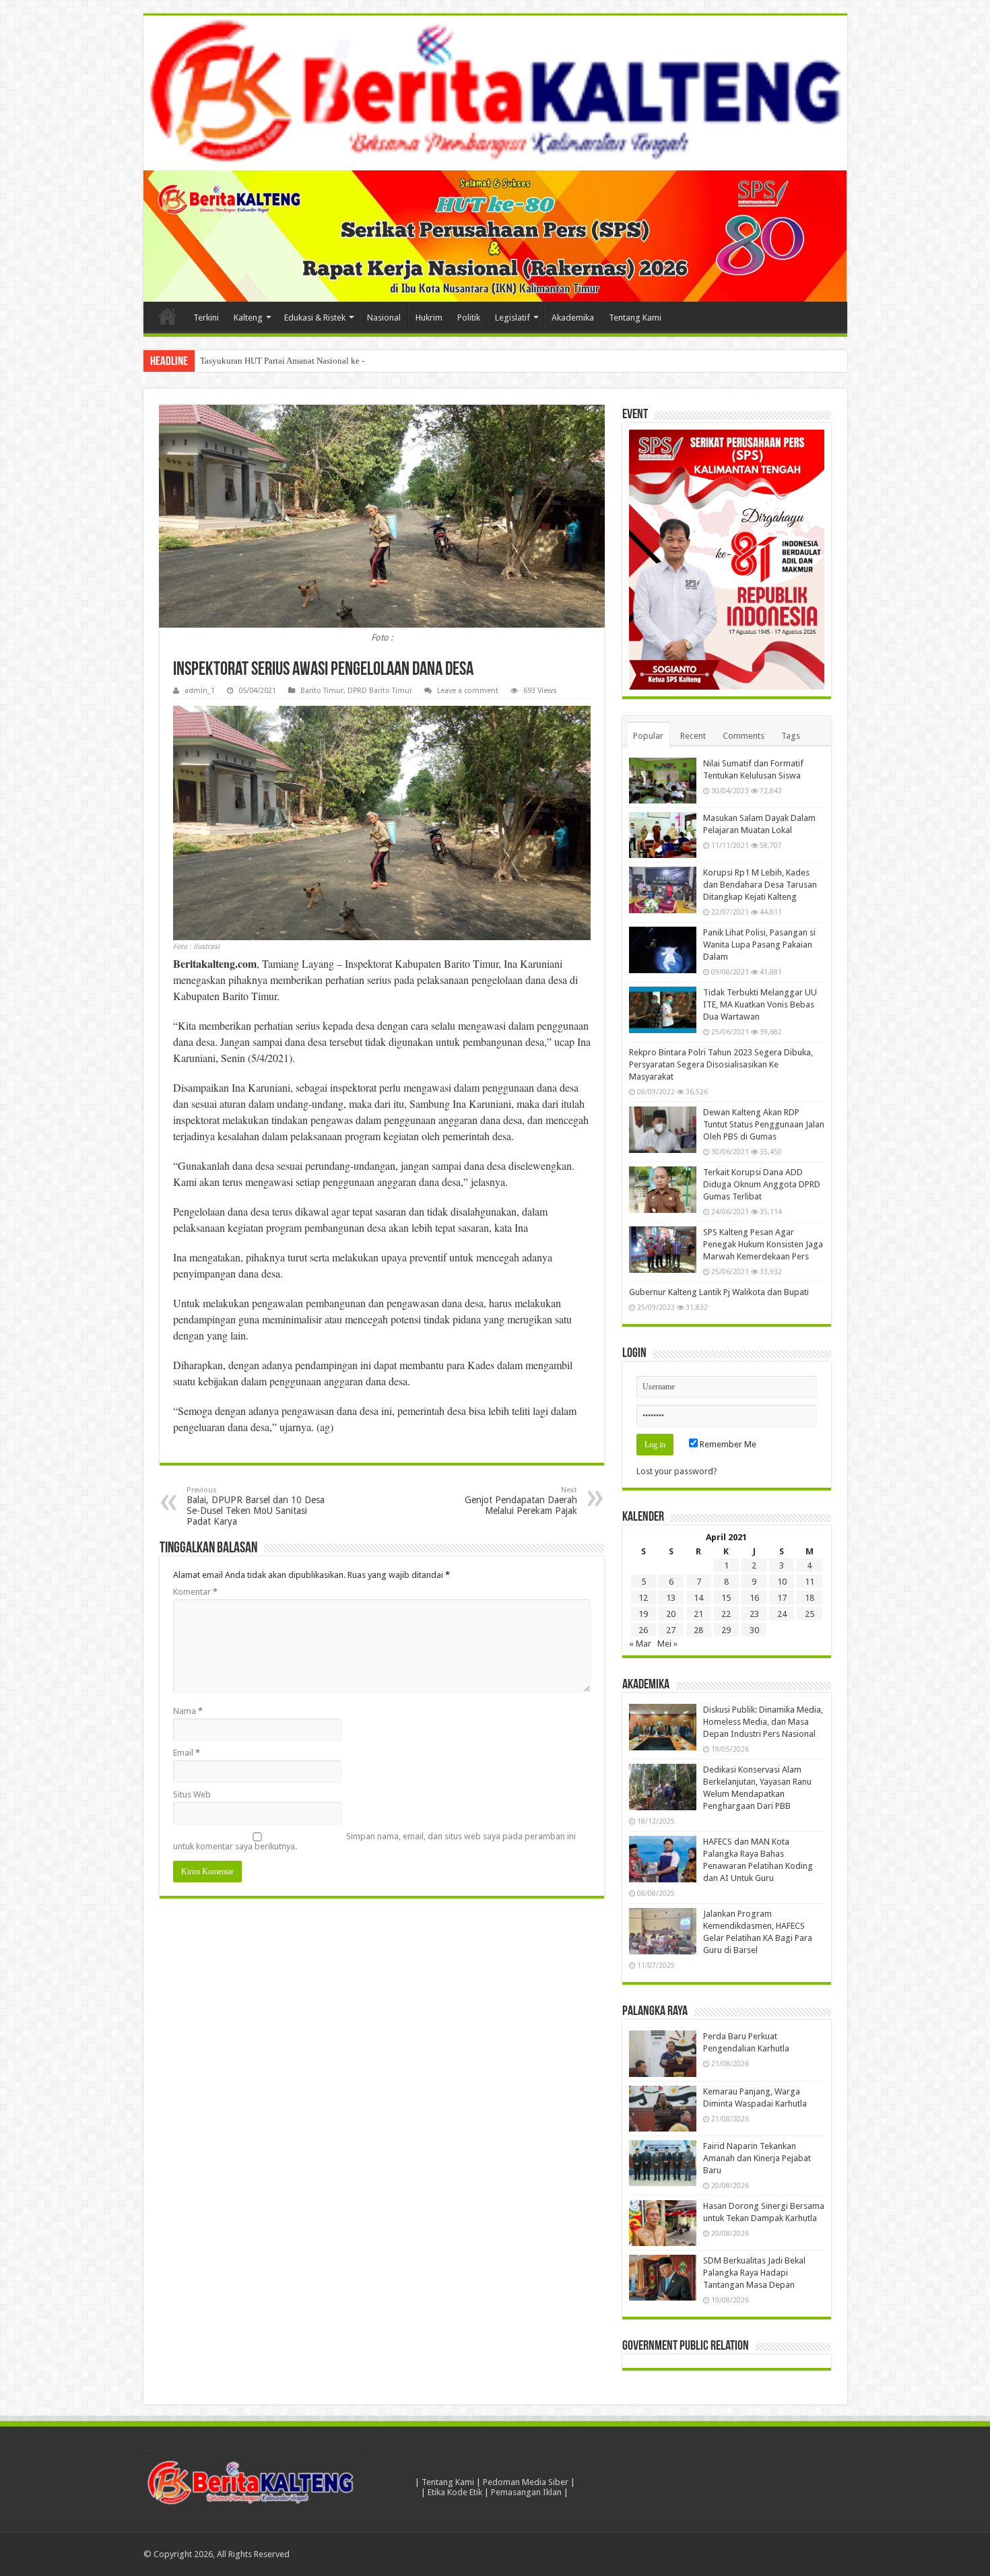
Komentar (195, 1592)
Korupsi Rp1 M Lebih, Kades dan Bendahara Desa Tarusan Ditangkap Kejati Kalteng (760, 885)
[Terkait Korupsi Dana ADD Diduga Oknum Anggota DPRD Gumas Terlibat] (663, 1189)
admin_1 (200, 691)
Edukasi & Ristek (315, 318)
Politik (469, 318)
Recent (693, 736)
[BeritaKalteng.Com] (495, 93)
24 (782, 1614)
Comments (744, 736)
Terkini (206, 318)
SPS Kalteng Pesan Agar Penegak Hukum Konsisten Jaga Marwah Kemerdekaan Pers (763, 1244)
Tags (791, 736)
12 (643, 1598)
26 (643, 1630)
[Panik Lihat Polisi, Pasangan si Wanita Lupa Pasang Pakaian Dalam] (663, 950)
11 (810, 1582)
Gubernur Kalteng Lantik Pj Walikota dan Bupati (719, 1292)
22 (726, 1614)
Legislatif (513, 318)
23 (754, 1614)
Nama (188, 1711)
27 (671, 1630)
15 (726, 1598)
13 (671, 1598)
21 (698, 1614)
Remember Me (727, 1444)
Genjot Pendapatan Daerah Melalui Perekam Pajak (521, 1501)
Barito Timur (322, 691)
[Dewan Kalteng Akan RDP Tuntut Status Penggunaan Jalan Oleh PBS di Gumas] (663, 1129)
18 (810, 1598)
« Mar (640, 1644)
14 (698, 1598)
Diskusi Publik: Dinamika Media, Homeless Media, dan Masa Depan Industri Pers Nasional (763, 1722)
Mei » (667, 1644)
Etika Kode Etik (455, 2492)
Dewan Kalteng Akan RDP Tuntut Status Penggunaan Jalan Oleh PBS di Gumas (764, 1124)
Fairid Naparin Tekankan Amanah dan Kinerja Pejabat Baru (757, 2158)
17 (782, 1598)
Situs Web (192, 1794)
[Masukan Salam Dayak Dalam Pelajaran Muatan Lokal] (663, 835)
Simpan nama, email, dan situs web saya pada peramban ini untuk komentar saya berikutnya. (374, 1841)
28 (698, 1630)
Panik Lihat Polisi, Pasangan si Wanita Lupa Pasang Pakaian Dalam (759, 945)
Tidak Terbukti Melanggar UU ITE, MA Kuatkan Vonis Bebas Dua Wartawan (760, 1004)
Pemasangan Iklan (526, 2492)
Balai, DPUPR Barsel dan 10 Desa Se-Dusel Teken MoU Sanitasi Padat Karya (256, 1506)
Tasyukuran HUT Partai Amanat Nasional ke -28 (287, 361)
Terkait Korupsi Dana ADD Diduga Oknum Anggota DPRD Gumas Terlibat (762, 1184)
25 (810, 1614)
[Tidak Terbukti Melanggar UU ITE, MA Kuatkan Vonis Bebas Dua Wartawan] (663, 1010)
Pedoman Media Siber (526, 2482)
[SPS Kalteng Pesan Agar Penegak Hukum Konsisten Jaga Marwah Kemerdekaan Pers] (663, 1249)
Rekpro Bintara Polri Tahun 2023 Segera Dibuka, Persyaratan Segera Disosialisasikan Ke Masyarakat (721, 1064)
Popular (648, 736)
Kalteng (248, 318)
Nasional (384, 318)
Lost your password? (677, 1471)
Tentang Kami (635, 318)
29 (726, 1630)
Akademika (573, 318)
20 (671, 1614)
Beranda (168, 316)
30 (754, 1630)
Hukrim (429, 318)
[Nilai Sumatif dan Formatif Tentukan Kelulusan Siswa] (663, 781)
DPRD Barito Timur (380, 691)
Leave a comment (468, 691)
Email (187, 1753)
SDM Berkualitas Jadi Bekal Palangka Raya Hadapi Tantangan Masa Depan (754, 2273)
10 (782, 1582)
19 (643, 1614)
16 (754, 1598)
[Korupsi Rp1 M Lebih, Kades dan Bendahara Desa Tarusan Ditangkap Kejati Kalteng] (663, 890)
